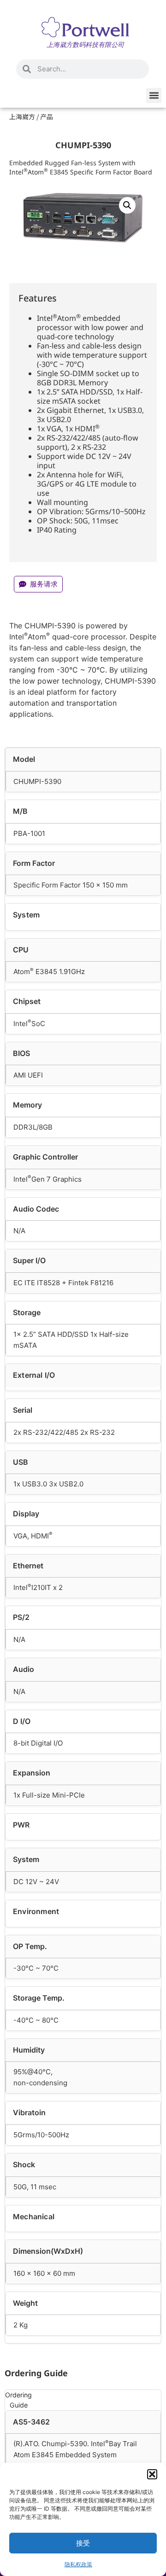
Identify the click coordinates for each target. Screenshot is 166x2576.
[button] (152, 2474)
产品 (47, 116)
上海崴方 (22, 116)
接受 (83, 2543)
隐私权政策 (78, 2564)
